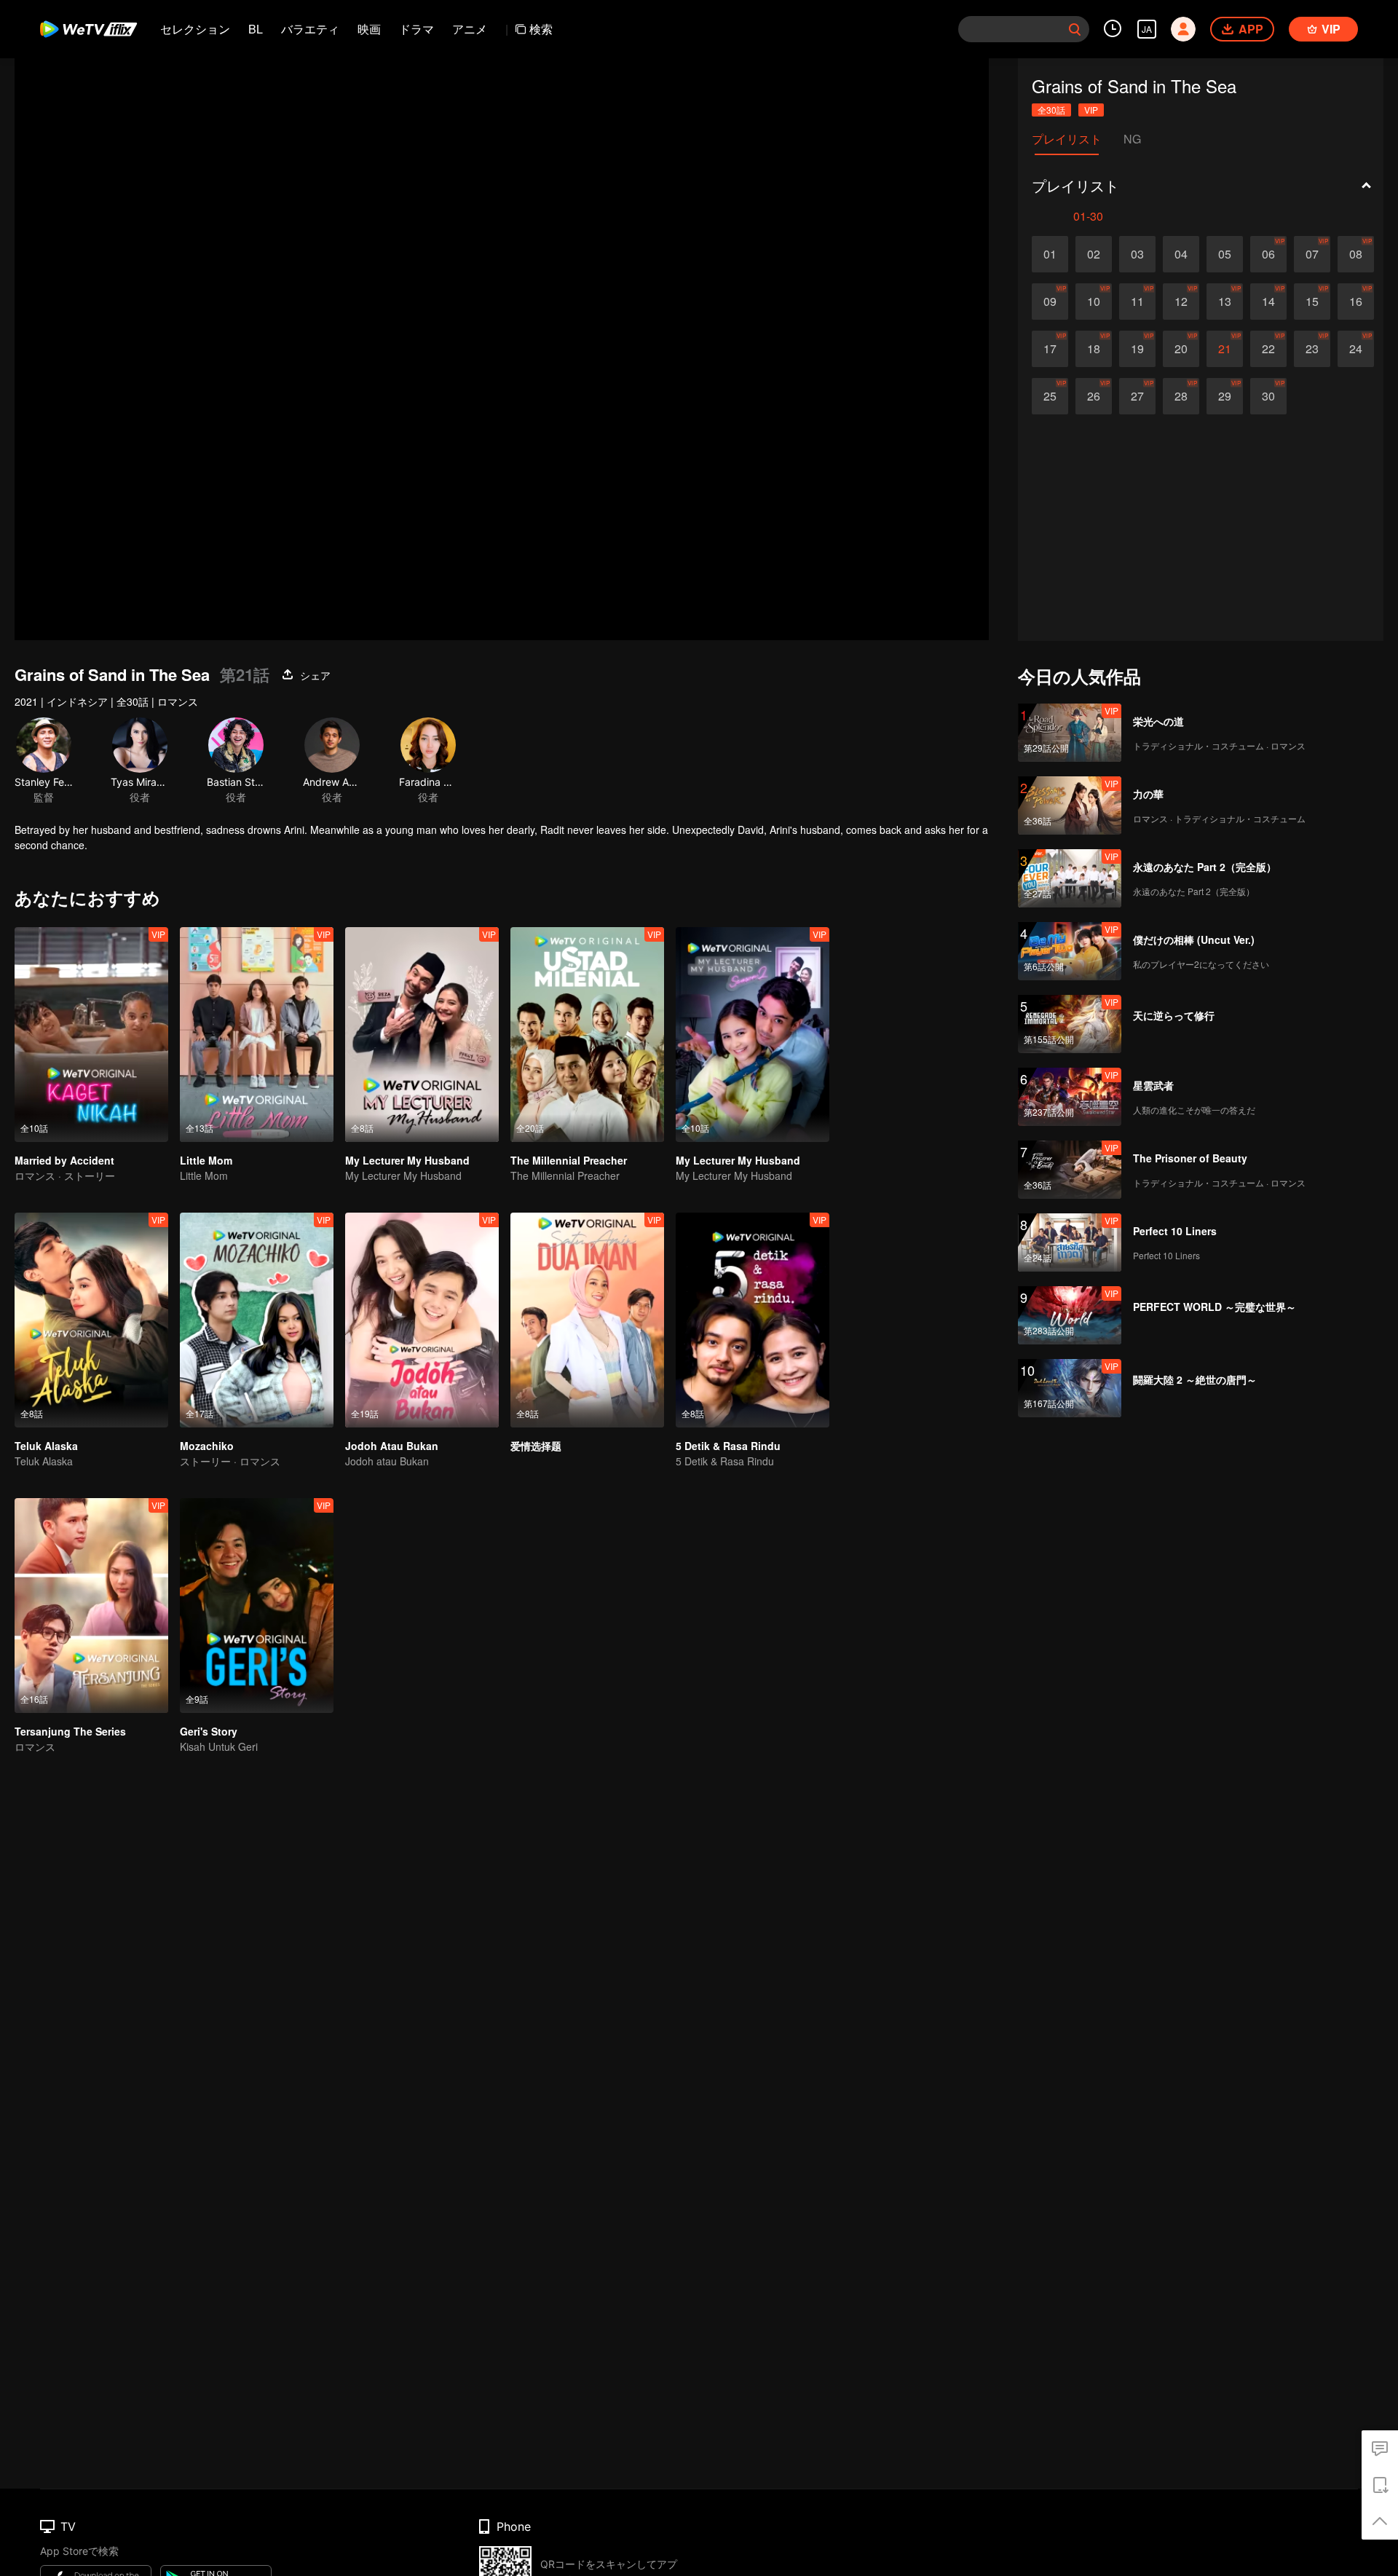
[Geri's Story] (257, 1606)
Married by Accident (64, 1160)
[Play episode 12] (1181, 302)
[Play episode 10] (1094, 302)
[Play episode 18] (1094, 349)
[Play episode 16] (1356, 302)
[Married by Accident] (91, 1035)
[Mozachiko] (257, 1320)
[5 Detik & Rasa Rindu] (753, 1320)
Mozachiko (207, 1446)
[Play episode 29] (1225, 396)
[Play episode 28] (1181, 396)
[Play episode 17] (1050, 349)
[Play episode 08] (1356, 254)
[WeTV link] (89, 29)
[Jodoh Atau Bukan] (422, 1320)
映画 (369, 29)
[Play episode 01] (1050, 254)
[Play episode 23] (1312, 349)
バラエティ (310, 29)
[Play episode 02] (1094, 254)
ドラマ (416, 29)
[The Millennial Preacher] (587, 1035)
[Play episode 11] (1137, 302)
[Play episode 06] (1268, 254)
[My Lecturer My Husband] (422, 1035)
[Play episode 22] (1268, 349)
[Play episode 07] (1312, 254)
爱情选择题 (536, 1446)
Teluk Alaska (46, 1446)
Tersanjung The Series (70, 1731)
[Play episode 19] (1137, 349)
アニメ (470, 29)
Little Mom (206, 1160)
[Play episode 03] (1137, 254)
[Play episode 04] (1181, 254)
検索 (541, 29)
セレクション (195, 29)
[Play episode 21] (1225, 349)
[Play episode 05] (1225, 254)
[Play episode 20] (1181, 349)
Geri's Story (209, 1731)
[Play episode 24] (1356, 349)
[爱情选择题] (587, 1320)
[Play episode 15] (1312, 302)
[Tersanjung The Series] (91, 1606)
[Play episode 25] (1050, 396)
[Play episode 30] (1268, 396)
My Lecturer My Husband (407, 1160)
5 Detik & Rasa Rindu (728, 1446)
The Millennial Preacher (569, 1160)
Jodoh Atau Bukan (392, 1446)
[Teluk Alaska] (91, 1320)
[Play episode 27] (1137, 396)
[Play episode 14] (1268, 302)
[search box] (1075, 29)
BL (256, 29)
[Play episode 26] (1094, 396)
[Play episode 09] (1050, 302)
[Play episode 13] (1225, 302)
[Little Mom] (257, 1035)
